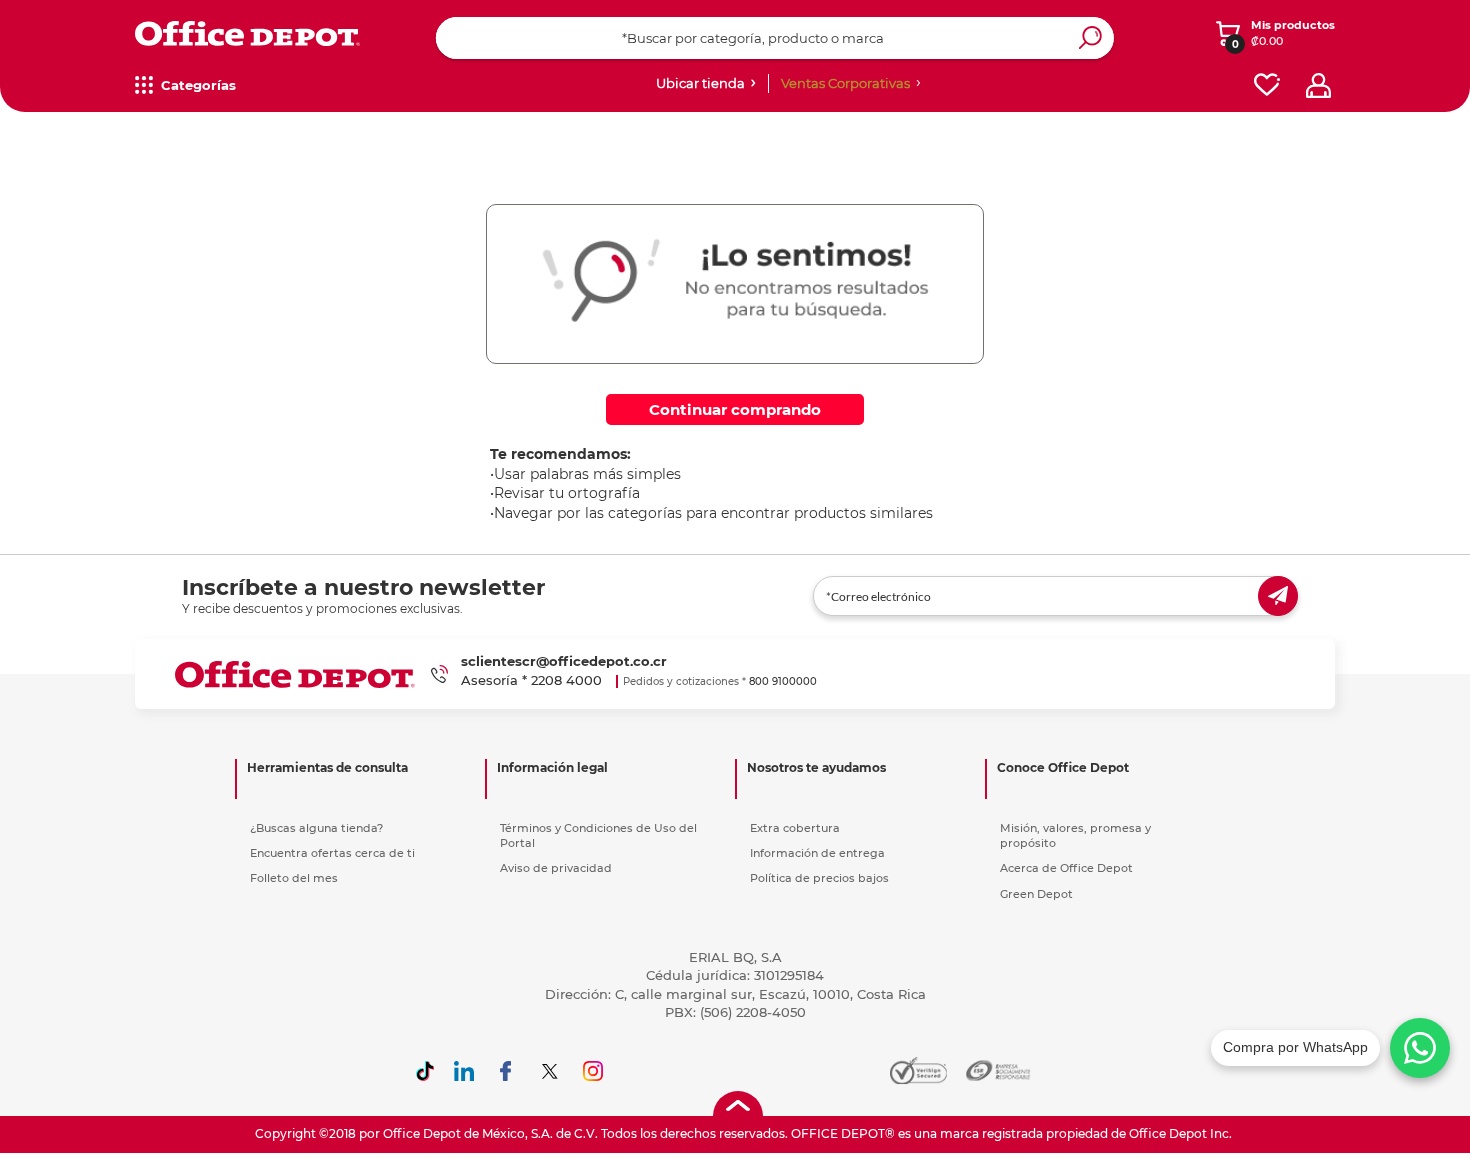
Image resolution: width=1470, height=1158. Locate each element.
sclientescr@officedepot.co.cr (564, 661)
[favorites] (1267, 85)
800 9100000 (783, 681)
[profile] (1318, 85)
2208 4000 (566, 680)
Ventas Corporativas (845, 83)
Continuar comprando (735, 409)
